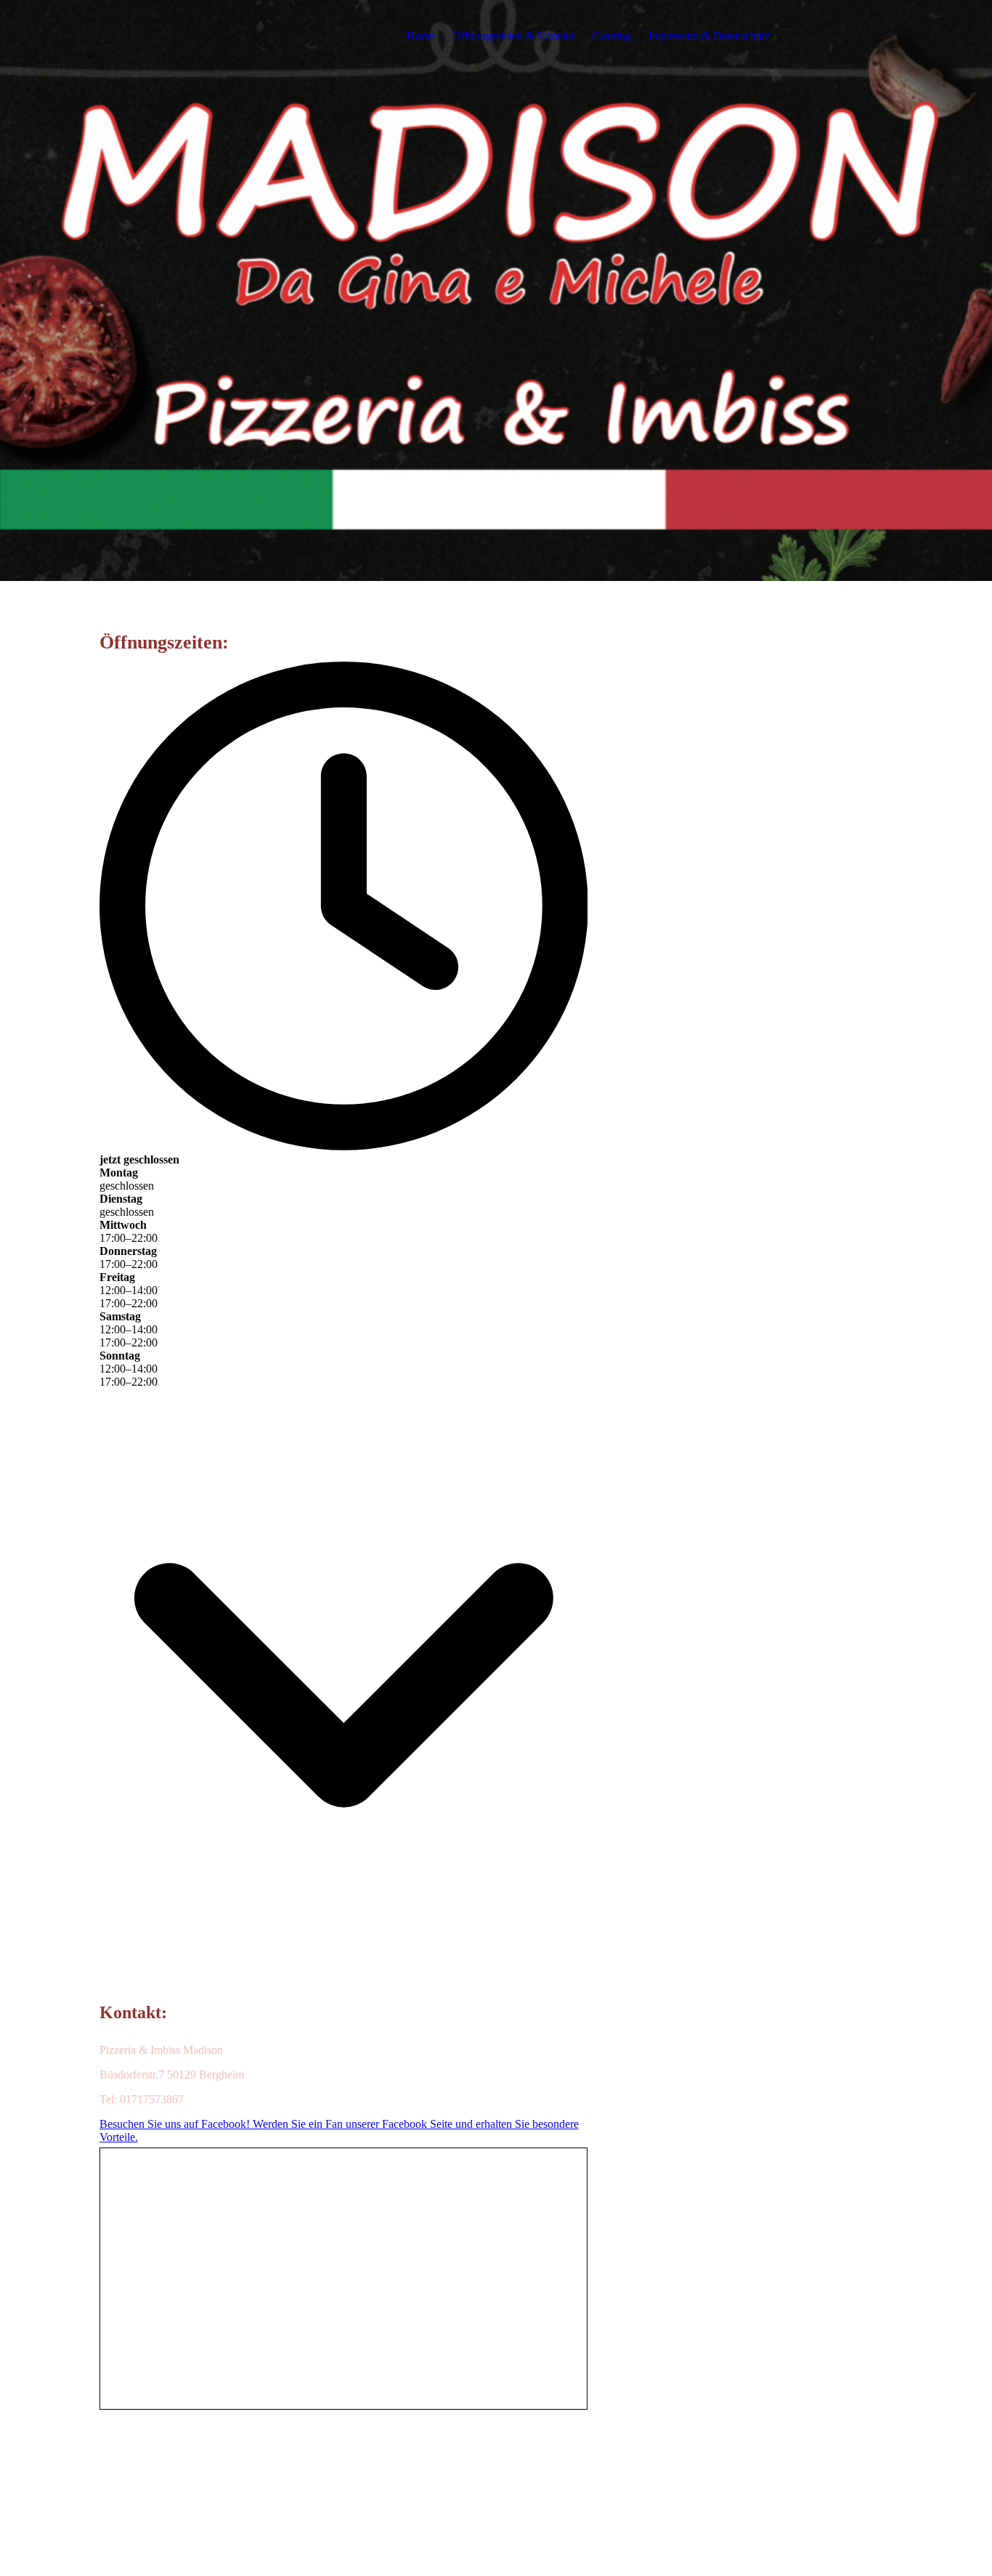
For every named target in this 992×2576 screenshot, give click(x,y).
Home (421, 36)
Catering (611, 36)
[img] (496, 290)
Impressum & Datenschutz (709, 36)
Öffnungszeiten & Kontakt (513, 36)
